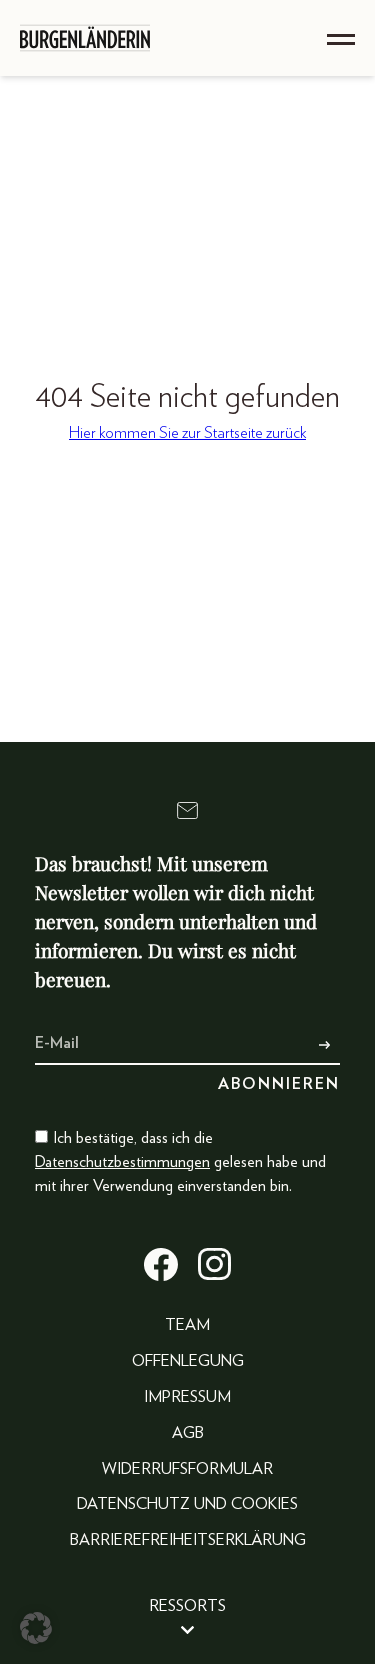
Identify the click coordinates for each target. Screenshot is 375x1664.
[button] (36, 1628)
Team (187, 1325)
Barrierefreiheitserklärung (188, 1540)
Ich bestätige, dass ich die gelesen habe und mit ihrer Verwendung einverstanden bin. (180, 1162)
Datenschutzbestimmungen (122, 1162)
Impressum (187, 1397)
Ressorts (187, 1606)
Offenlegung (188, 1361)
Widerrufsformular (187, 1469)
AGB (188, 1433)
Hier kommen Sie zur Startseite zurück (187, 433)
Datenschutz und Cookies (187, 1504)
